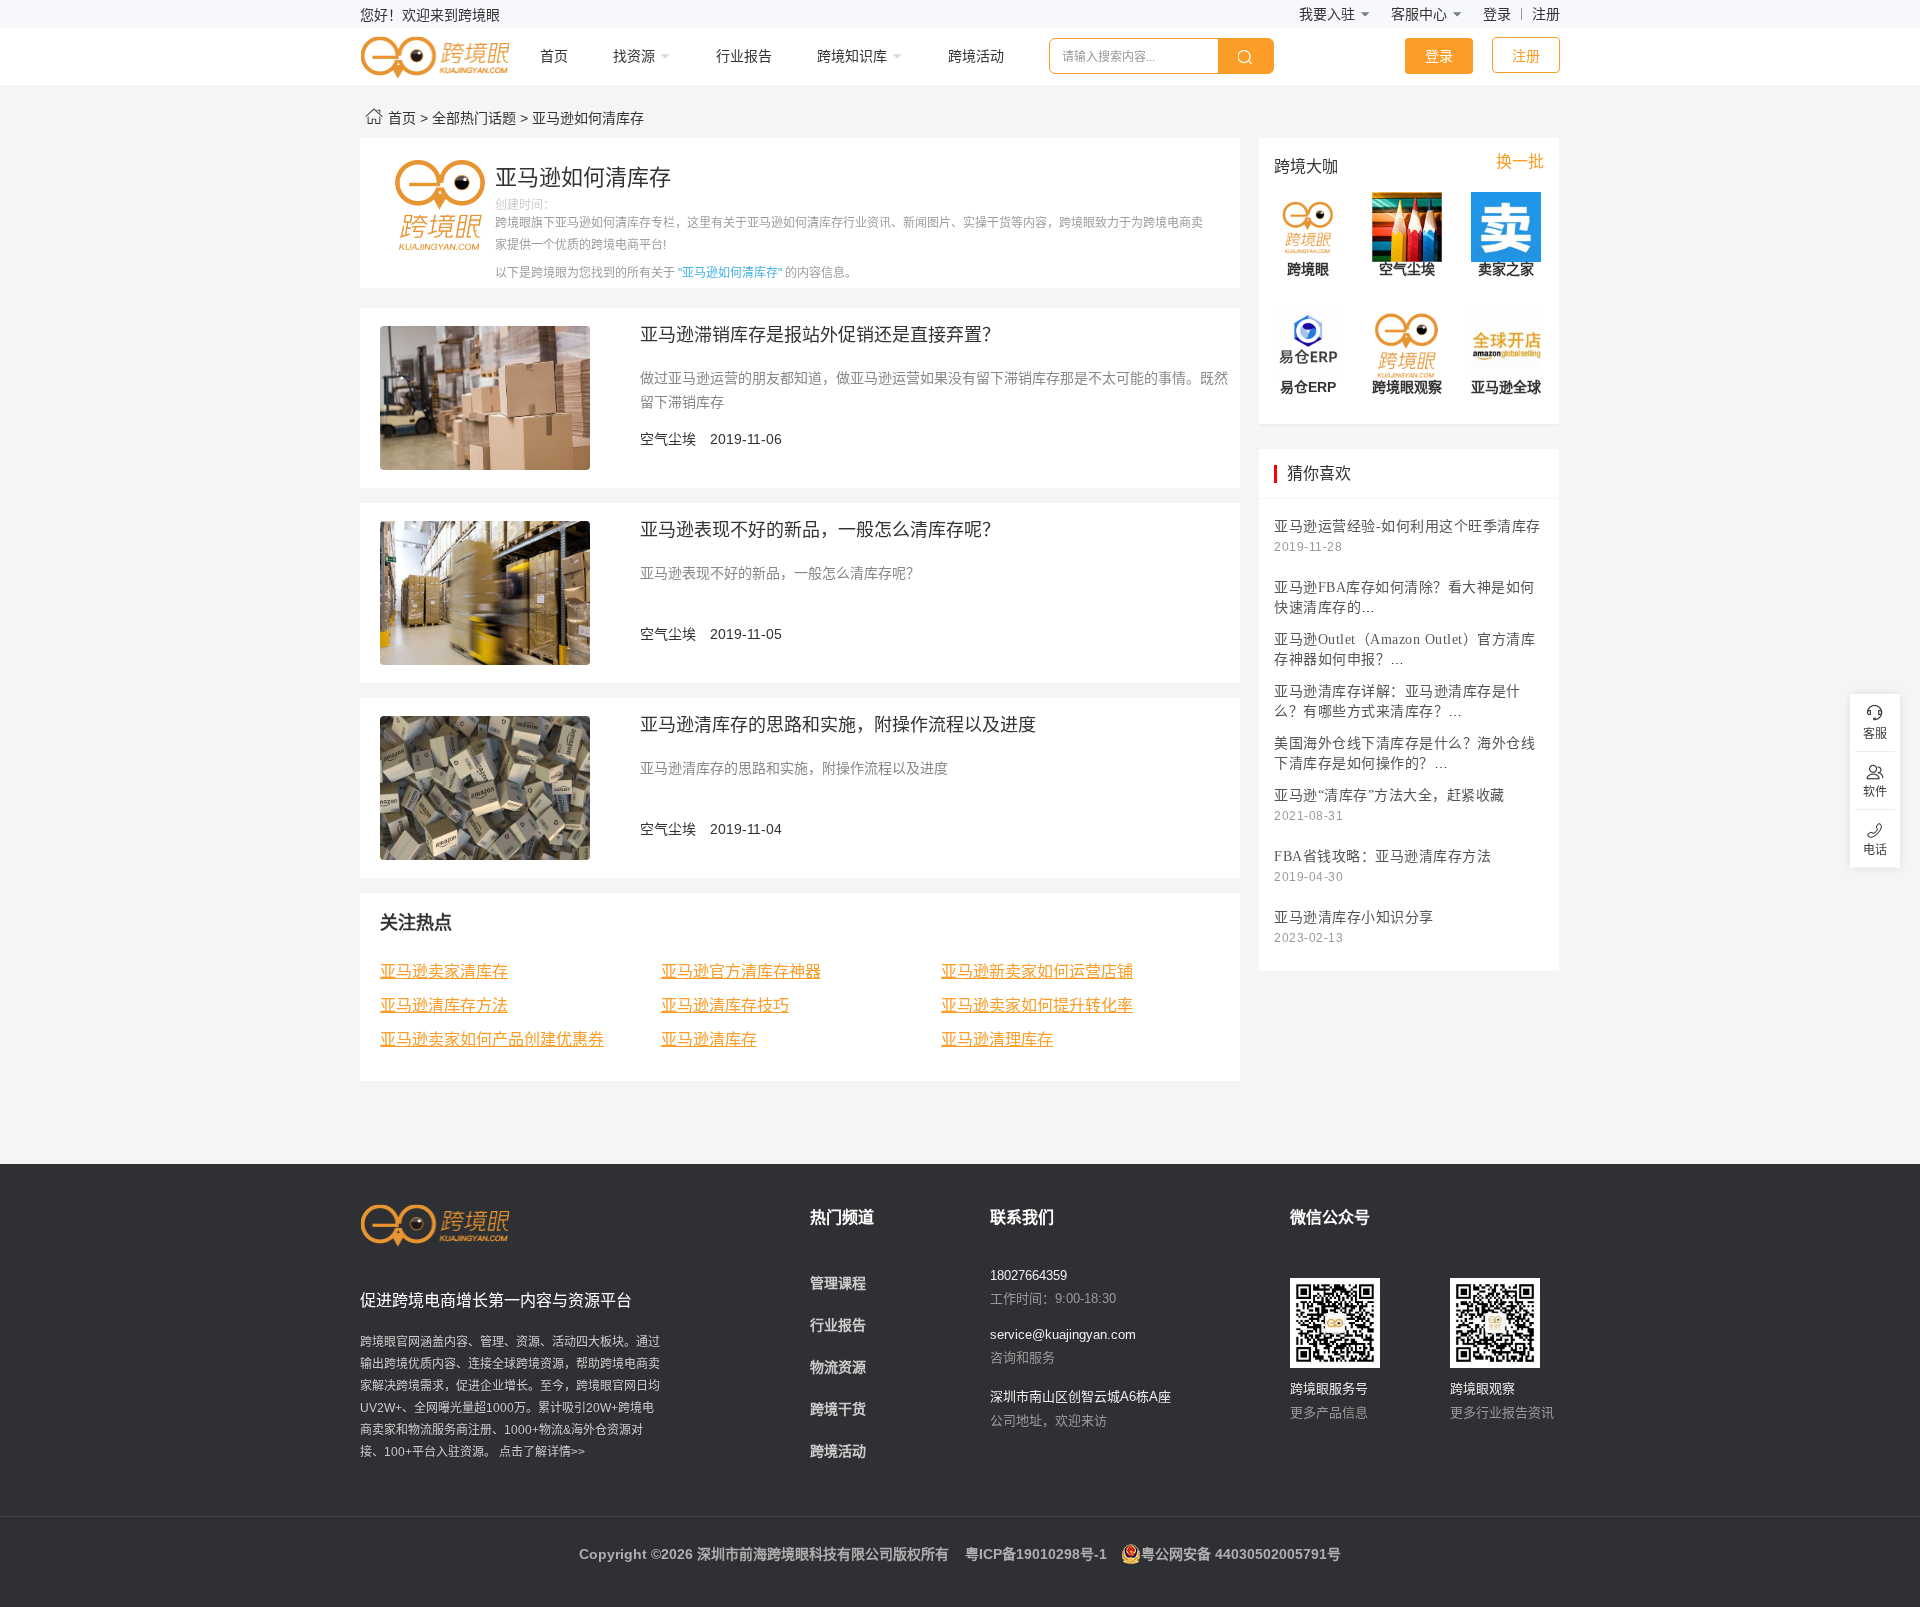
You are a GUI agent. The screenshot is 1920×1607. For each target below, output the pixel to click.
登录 (1497, 14)
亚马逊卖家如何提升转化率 (1037, 1005)
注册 (1546, 14)
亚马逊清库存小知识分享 (1354, 917)
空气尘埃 (668, 439)
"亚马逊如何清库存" (730, 273)
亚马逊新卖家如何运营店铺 (1037, 971)
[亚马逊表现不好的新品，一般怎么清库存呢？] (485, 592)
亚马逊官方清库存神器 (741, 971)
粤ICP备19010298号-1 (1036, 1554)
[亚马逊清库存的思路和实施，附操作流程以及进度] (485, 787)
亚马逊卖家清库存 (444, 971)
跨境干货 (838, 1409)
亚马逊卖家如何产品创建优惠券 (492, 1039)
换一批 (1520, 161)
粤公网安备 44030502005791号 (1241, 1554)
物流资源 (838, 1367)
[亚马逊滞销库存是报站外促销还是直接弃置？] (485, 397)
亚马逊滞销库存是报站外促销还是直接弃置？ (820, 335)
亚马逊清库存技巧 (725, 1005)
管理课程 (838, 1283)
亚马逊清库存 (709, 1039)
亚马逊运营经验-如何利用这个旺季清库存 (1407, 526)
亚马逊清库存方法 (444, 1005)
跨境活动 (838, 1451)
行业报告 (838, 1325)
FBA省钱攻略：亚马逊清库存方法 (1382, 856)
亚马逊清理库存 (997, 1039)
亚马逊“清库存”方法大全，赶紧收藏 (1389, 795)
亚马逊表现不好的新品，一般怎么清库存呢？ (820, 530)
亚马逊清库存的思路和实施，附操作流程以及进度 (838, 725)
